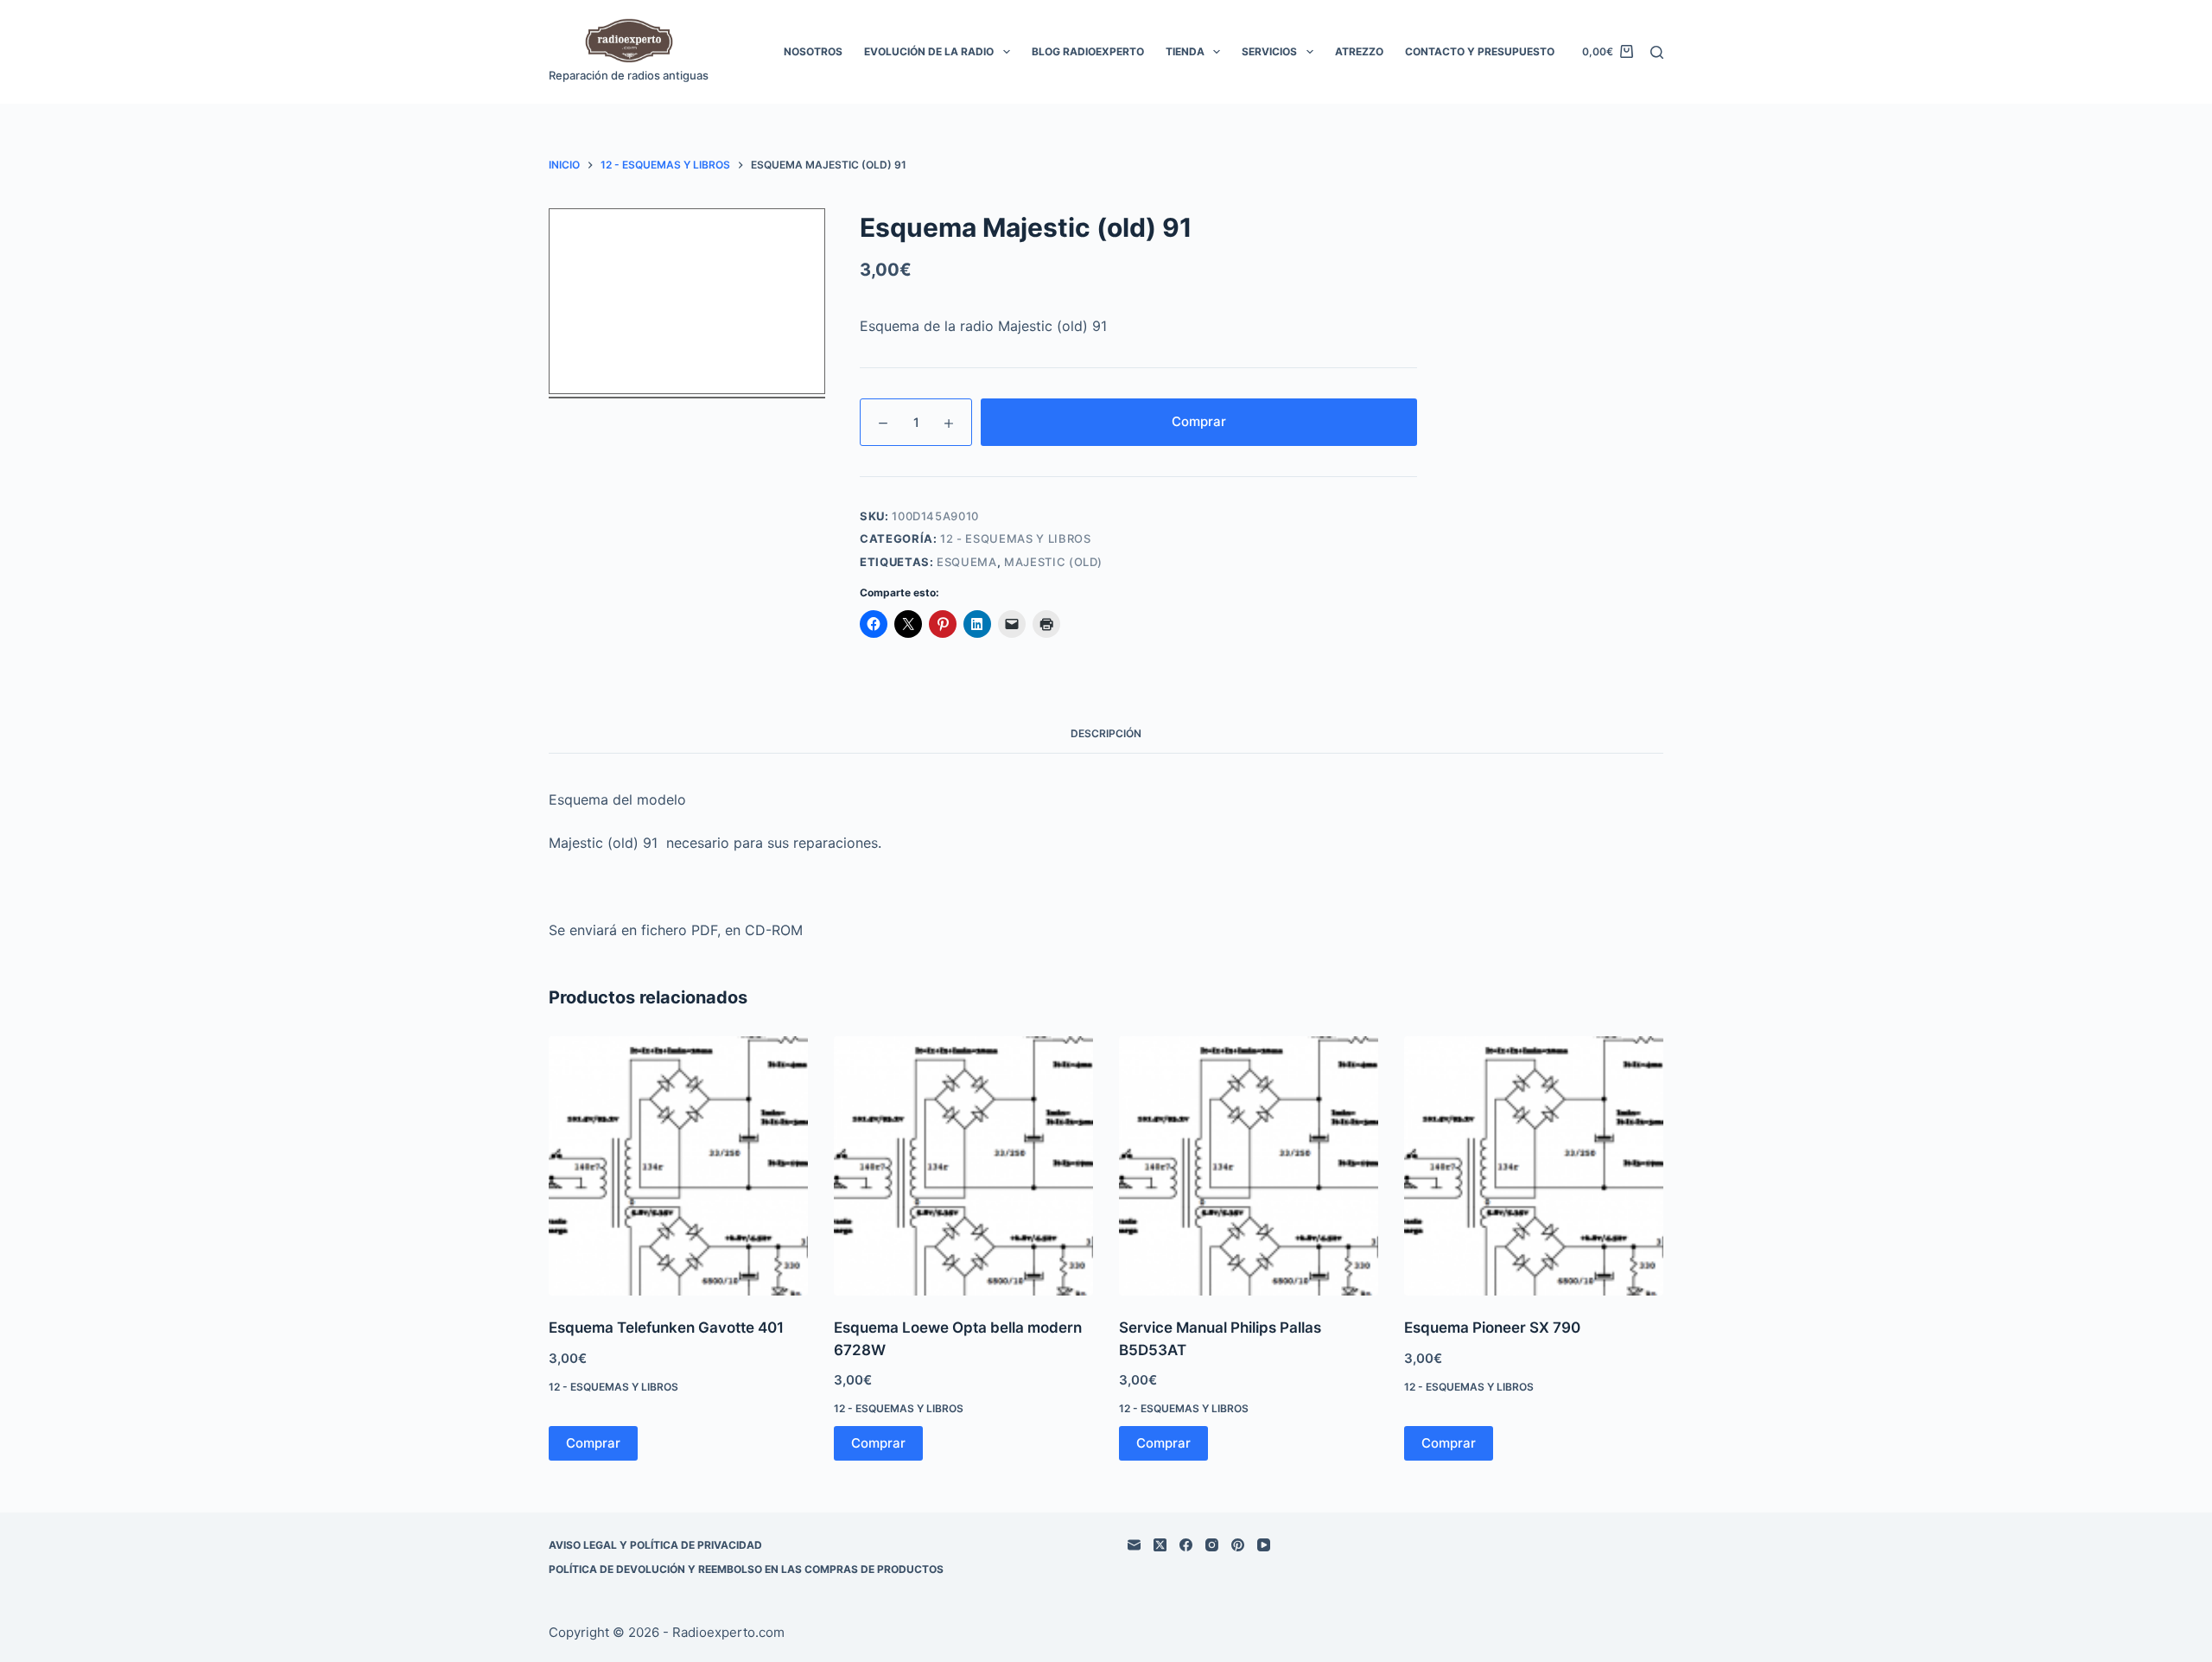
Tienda (1185, 51)
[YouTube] (1264, 1545)
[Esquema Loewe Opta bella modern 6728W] (963, 1166)
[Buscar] (1657, 52)
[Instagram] (1212, 1545)
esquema (967, 562)
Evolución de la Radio (929, 51)
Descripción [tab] (1106, 733)
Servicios (1269, 51)
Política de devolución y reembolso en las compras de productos (746, 1569)
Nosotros (813, 51)
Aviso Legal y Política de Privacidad (655, 1545)
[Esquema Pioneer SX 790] (1534, 1166)
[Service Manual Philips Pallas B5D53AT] (1249, 1166)
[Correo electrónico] (1134, 1545)
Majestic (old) (1053, 562)
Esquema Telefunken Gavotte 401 (666, 1328)
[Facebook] (1186, 1545)
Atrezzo (1359, 51)
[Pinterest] (1238, 1545)
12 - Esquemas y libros (1015, 538)
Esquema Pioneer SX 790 (1492, 1328)
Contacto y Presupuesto (1480, 51)
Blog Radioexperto (1088, 51)
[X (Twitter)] (1160, 1545)
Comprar (1199, 421)
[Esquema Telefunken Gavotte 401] (678, 1166)
